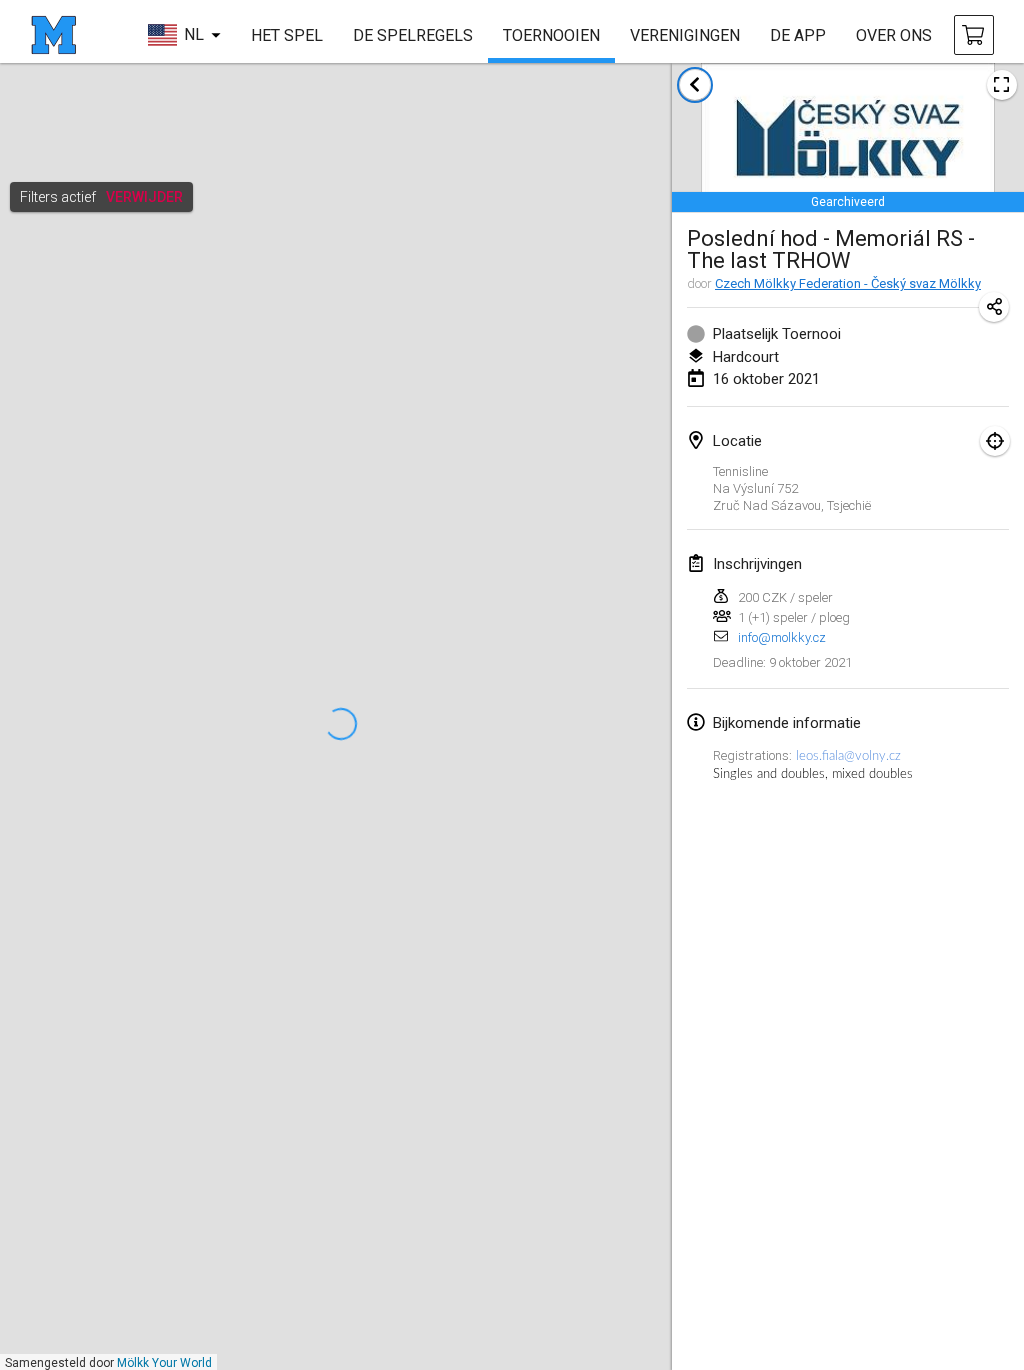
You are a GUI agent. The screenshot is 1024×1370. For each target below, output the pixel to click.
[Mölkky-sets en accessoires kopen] (974, 35)
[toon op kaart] (995, 441)
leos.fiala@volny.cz (848, 756)
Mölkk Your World (164, 1363)
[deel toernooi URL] (994, 307)
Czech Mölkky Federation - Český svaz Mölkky (848, 283)
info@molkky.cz (782, 637)
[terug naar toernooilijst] (695, 85)
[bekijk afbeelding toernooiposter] (1002, 85)
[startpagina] (53, 35)
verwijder (144, 197)
